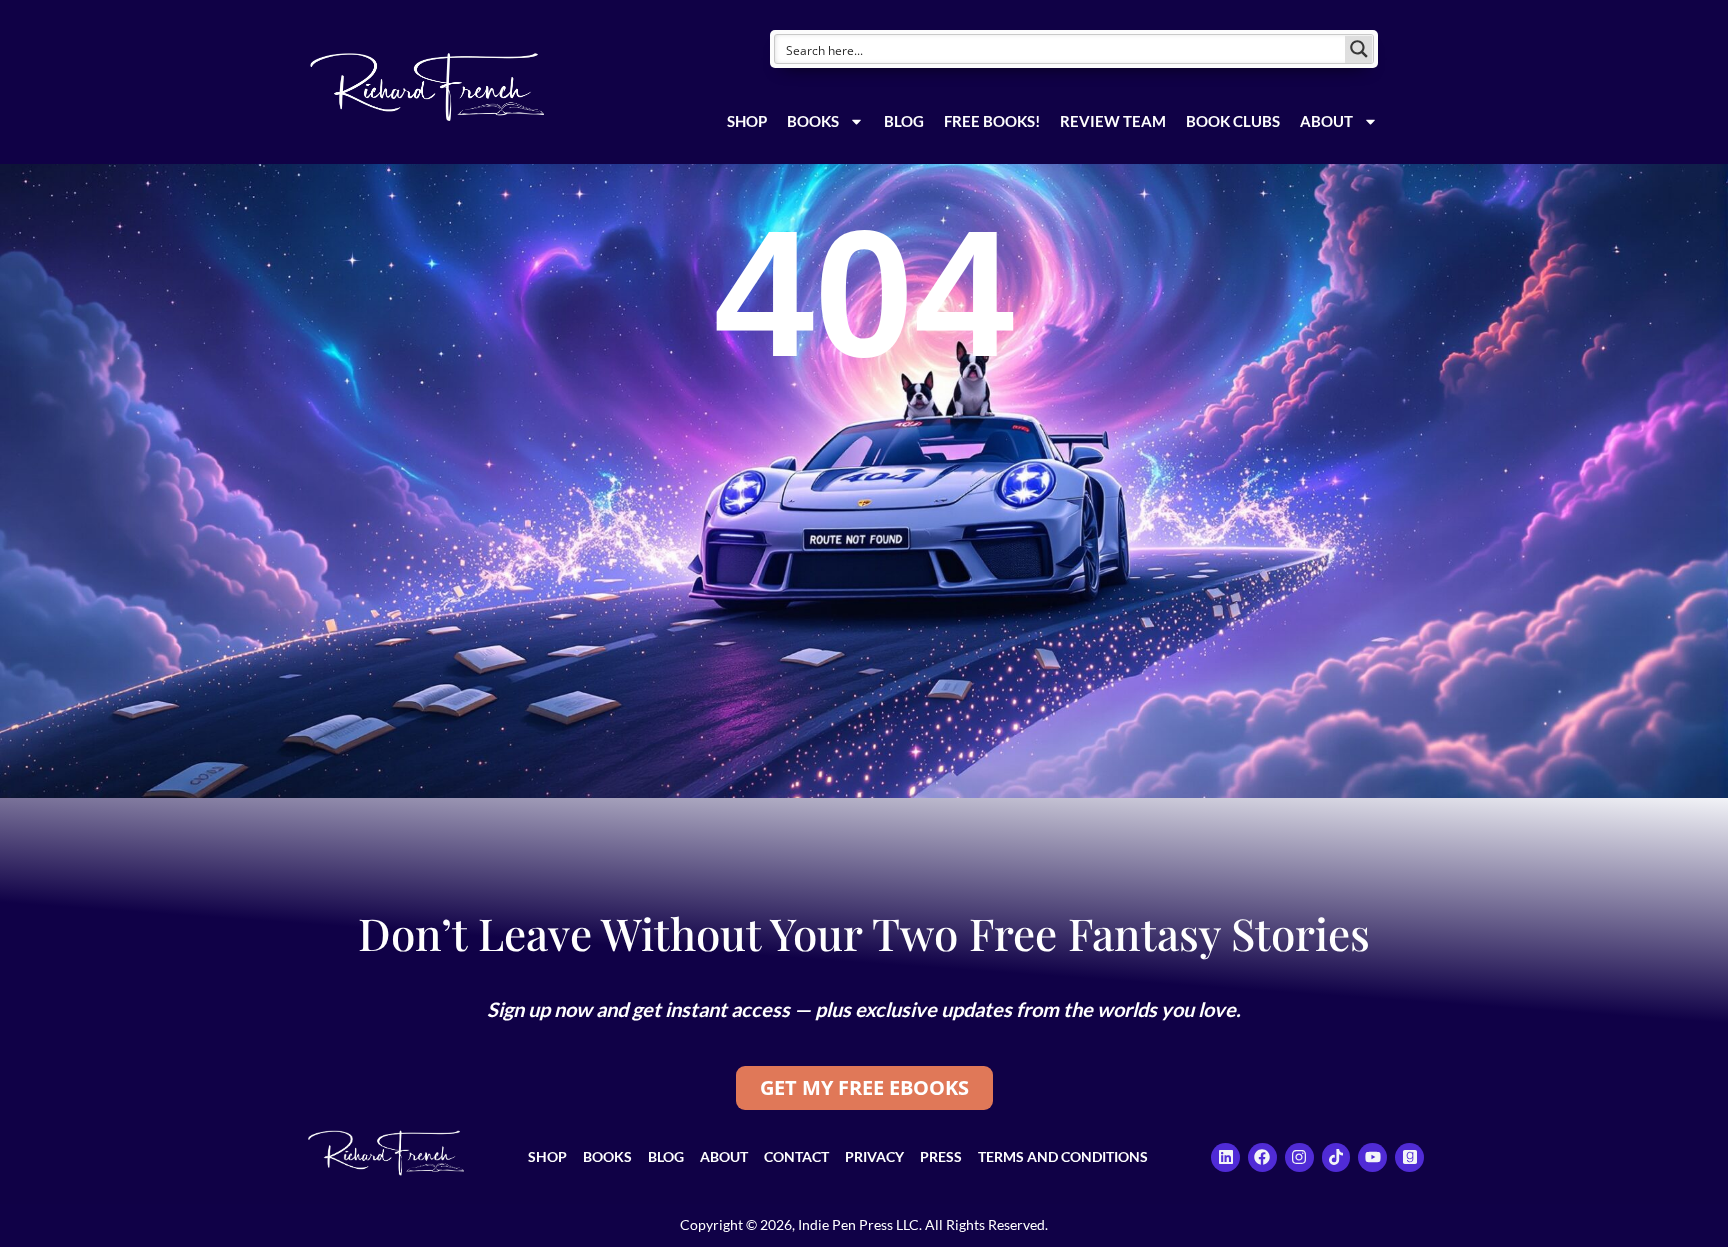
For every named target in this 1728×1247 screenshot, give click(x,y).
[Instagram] (1299, 1157)
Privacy (874, 1156)
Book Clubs (1233, 121)
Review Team (1113, 121)
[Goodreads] (1409, 1157)
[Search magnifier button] (1359, 49)
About (1326, 121)
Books (813, 121)
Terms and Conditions (1063, 1156)
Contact (796, 1156)
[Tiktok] (1336, 1157)
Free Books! (992, 121)
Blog (904, 121)
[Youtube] (1372, 1157)
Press (941, 1156)
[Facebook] (1262, 1157)
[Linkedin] (1225, 1157)
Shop (747, 121)
